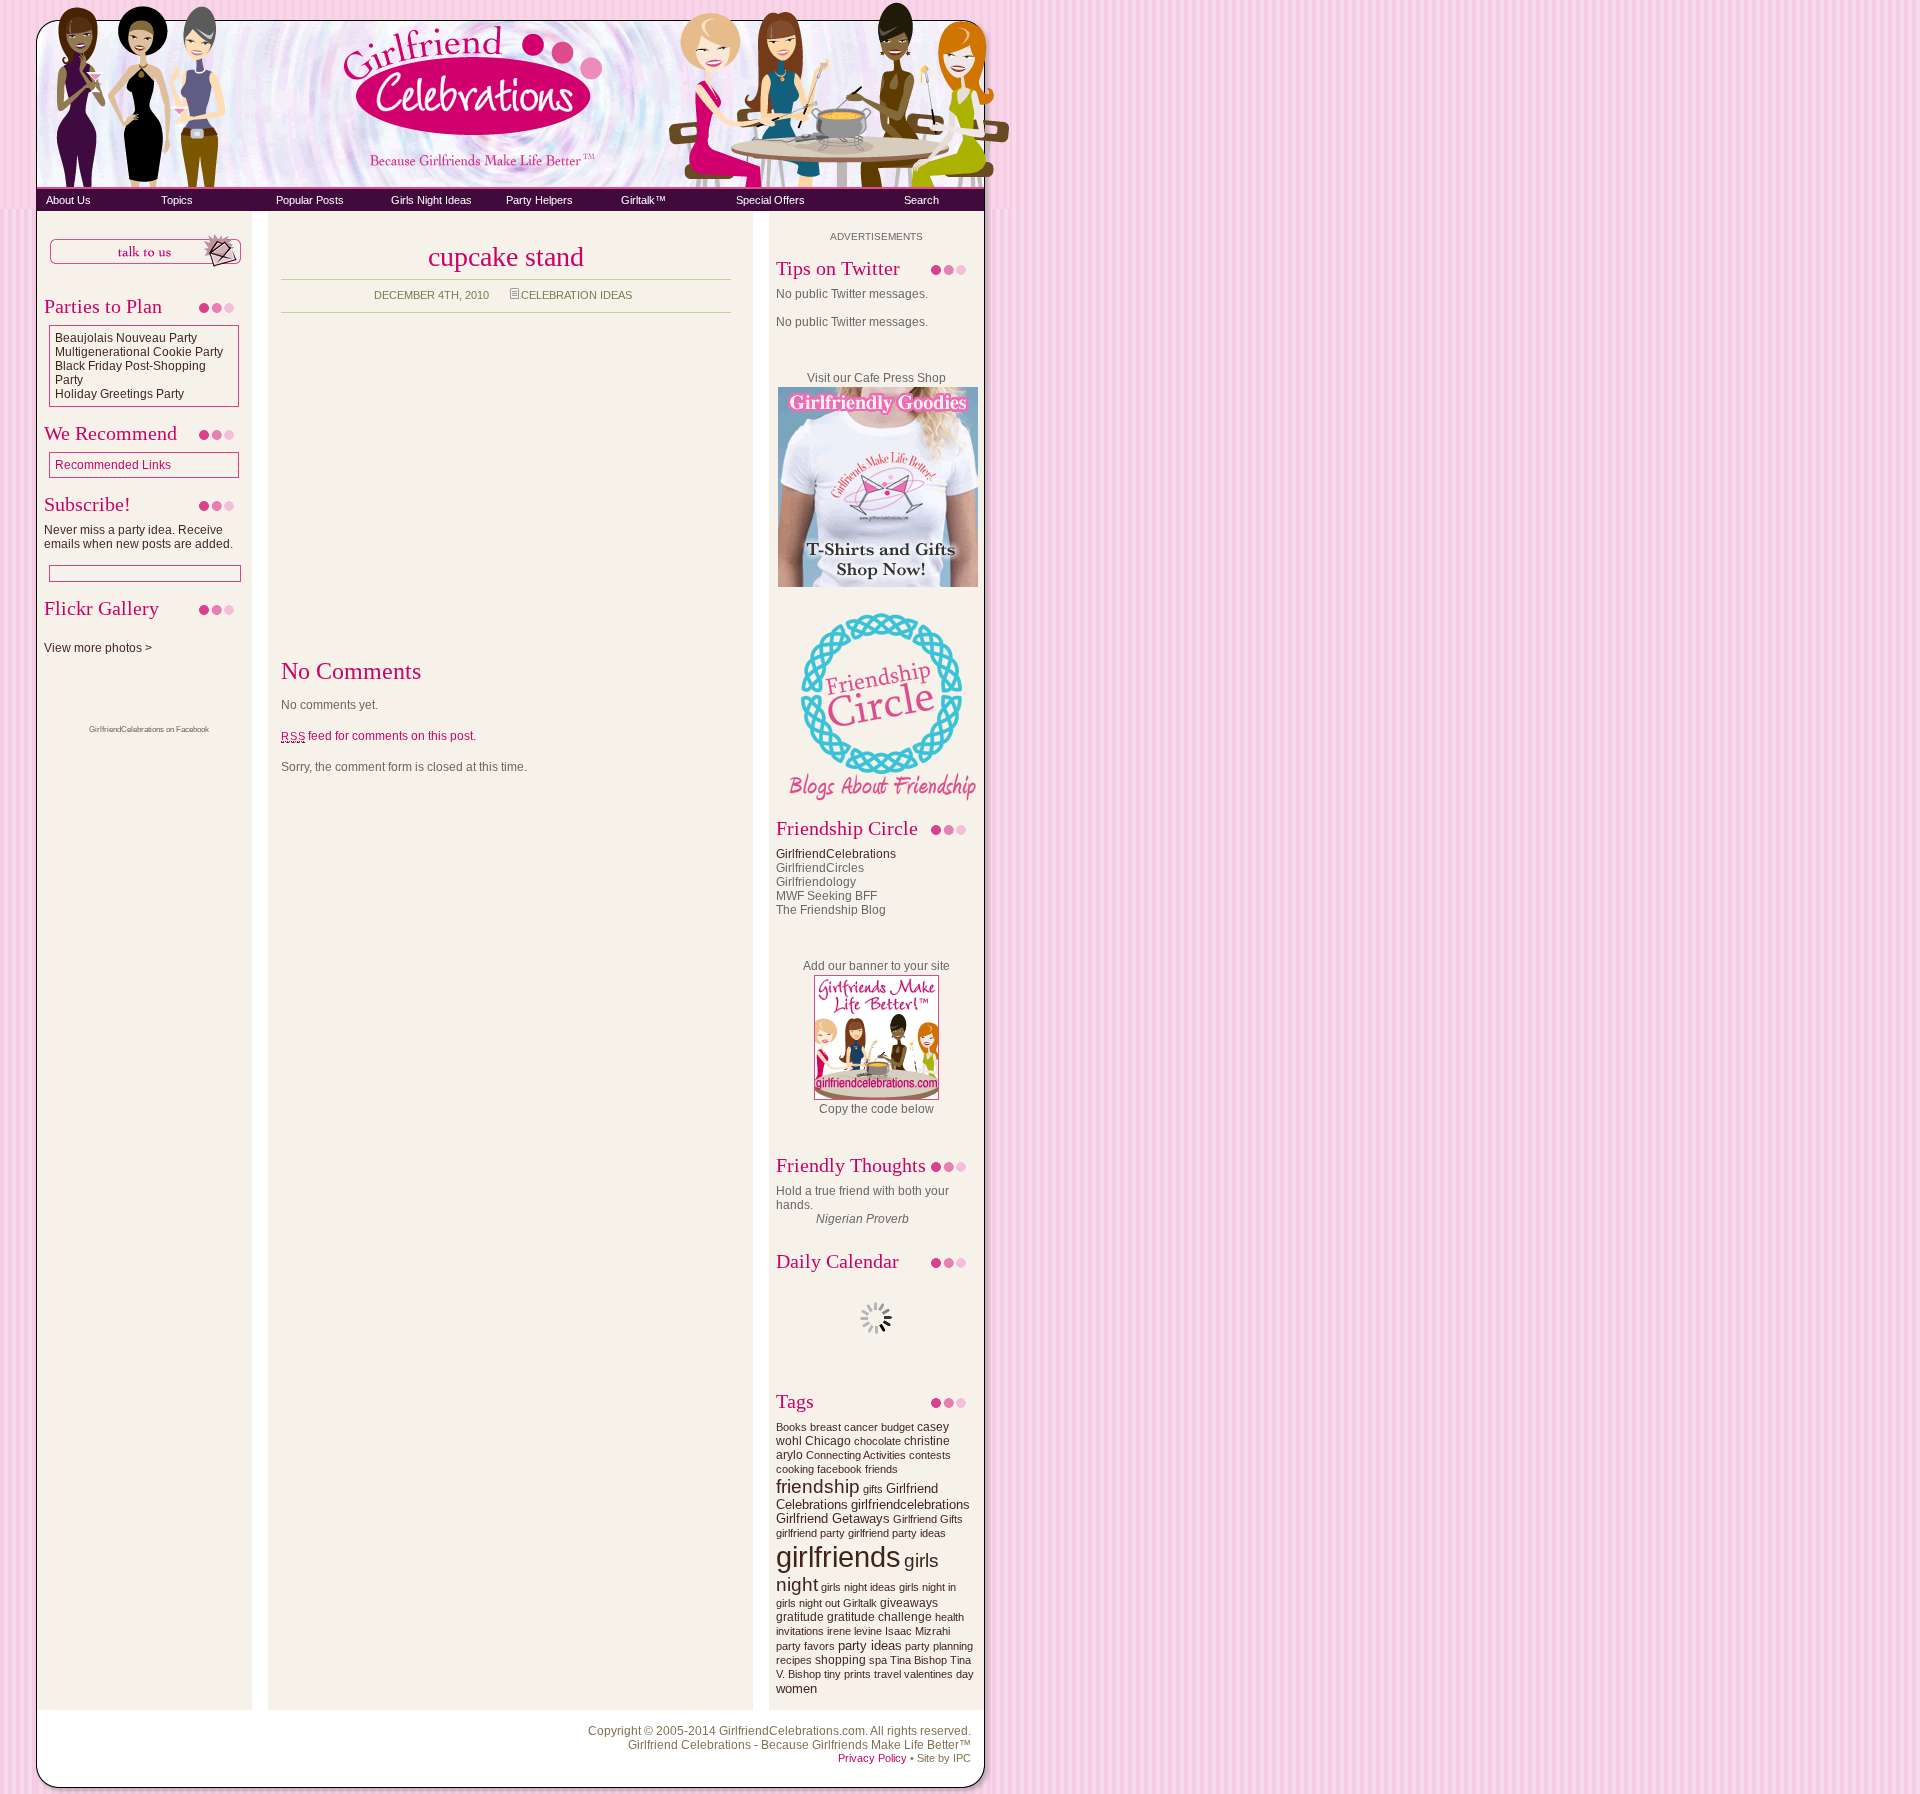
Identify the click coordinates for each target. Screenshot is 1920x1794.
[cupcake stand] (394, 613)
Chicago (828, 1440)
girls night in (927, 1587)
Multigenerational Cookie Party (139, 352)
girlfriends (838, 1556)
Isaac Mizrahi (917, 1631)
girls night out (808, 1603)
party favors (805, 1646)
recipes (794, 1660)
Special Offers (770, 200)
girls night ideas (858, 1587)
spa (878, 1660)
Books (791, 1427)
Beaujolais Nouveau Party (126, 338)
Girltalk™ (643, 200)
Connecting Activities (856, 1455)
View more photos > (98, 648)
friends (881, 1469)
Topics (177, 200)
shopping (840, 1659)
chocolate (877, 1441)
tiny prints (847, 1674)
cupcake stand (506, 256)
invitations (800, 1631)
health (949, 1617)
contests (930, 1455)
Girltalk (860, 1603)
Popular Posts (310, 200)
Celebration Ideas (576, 295)
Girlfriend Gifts (928, 1519)
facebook (839, 1469)
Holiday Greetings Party (119, 394)
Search (921, 200)
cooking (795, 1469)
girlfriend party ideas (897, 1533)
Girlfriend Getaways (833, 1519)
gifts (873, 1489)
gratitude (800, 1617)
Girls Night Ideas (431, 200)
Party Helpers (539, 200)
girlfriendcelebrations (910, 1505)
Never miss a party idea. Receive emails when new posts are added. (138, 537)
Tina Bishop (918, 1660)
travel (887, 1674)
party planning (939, 1646)
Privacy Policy (872, 1758)
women (796, 1688)
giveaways (909, 1602)
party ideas (870, 1645)
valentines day (939, 1674)
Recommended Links (113, 465)
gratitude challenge (879, 1616)
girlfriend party (810, 1533)
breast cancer (844, 1427)
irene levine (854, 1631)
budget (897, 1427)
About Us (68, 200)
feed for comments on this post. (378, 736)
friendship (818, 1486)
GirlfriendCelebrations (836, 854)
